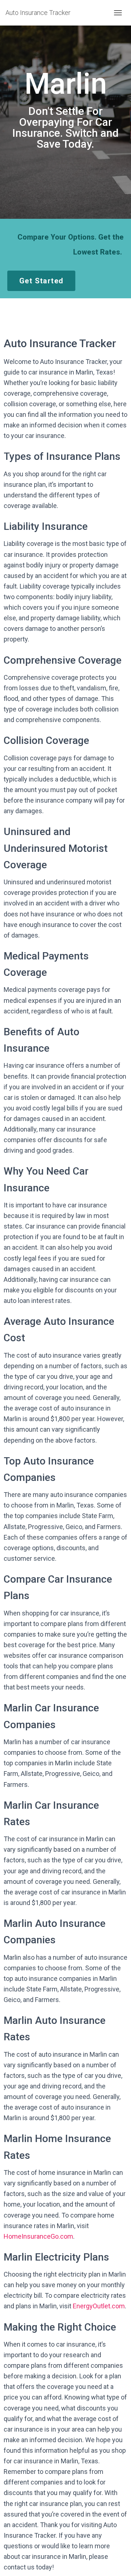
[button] (41, 281)
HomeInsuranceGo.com (38, 2236)
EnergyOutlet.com (99, 2306)
